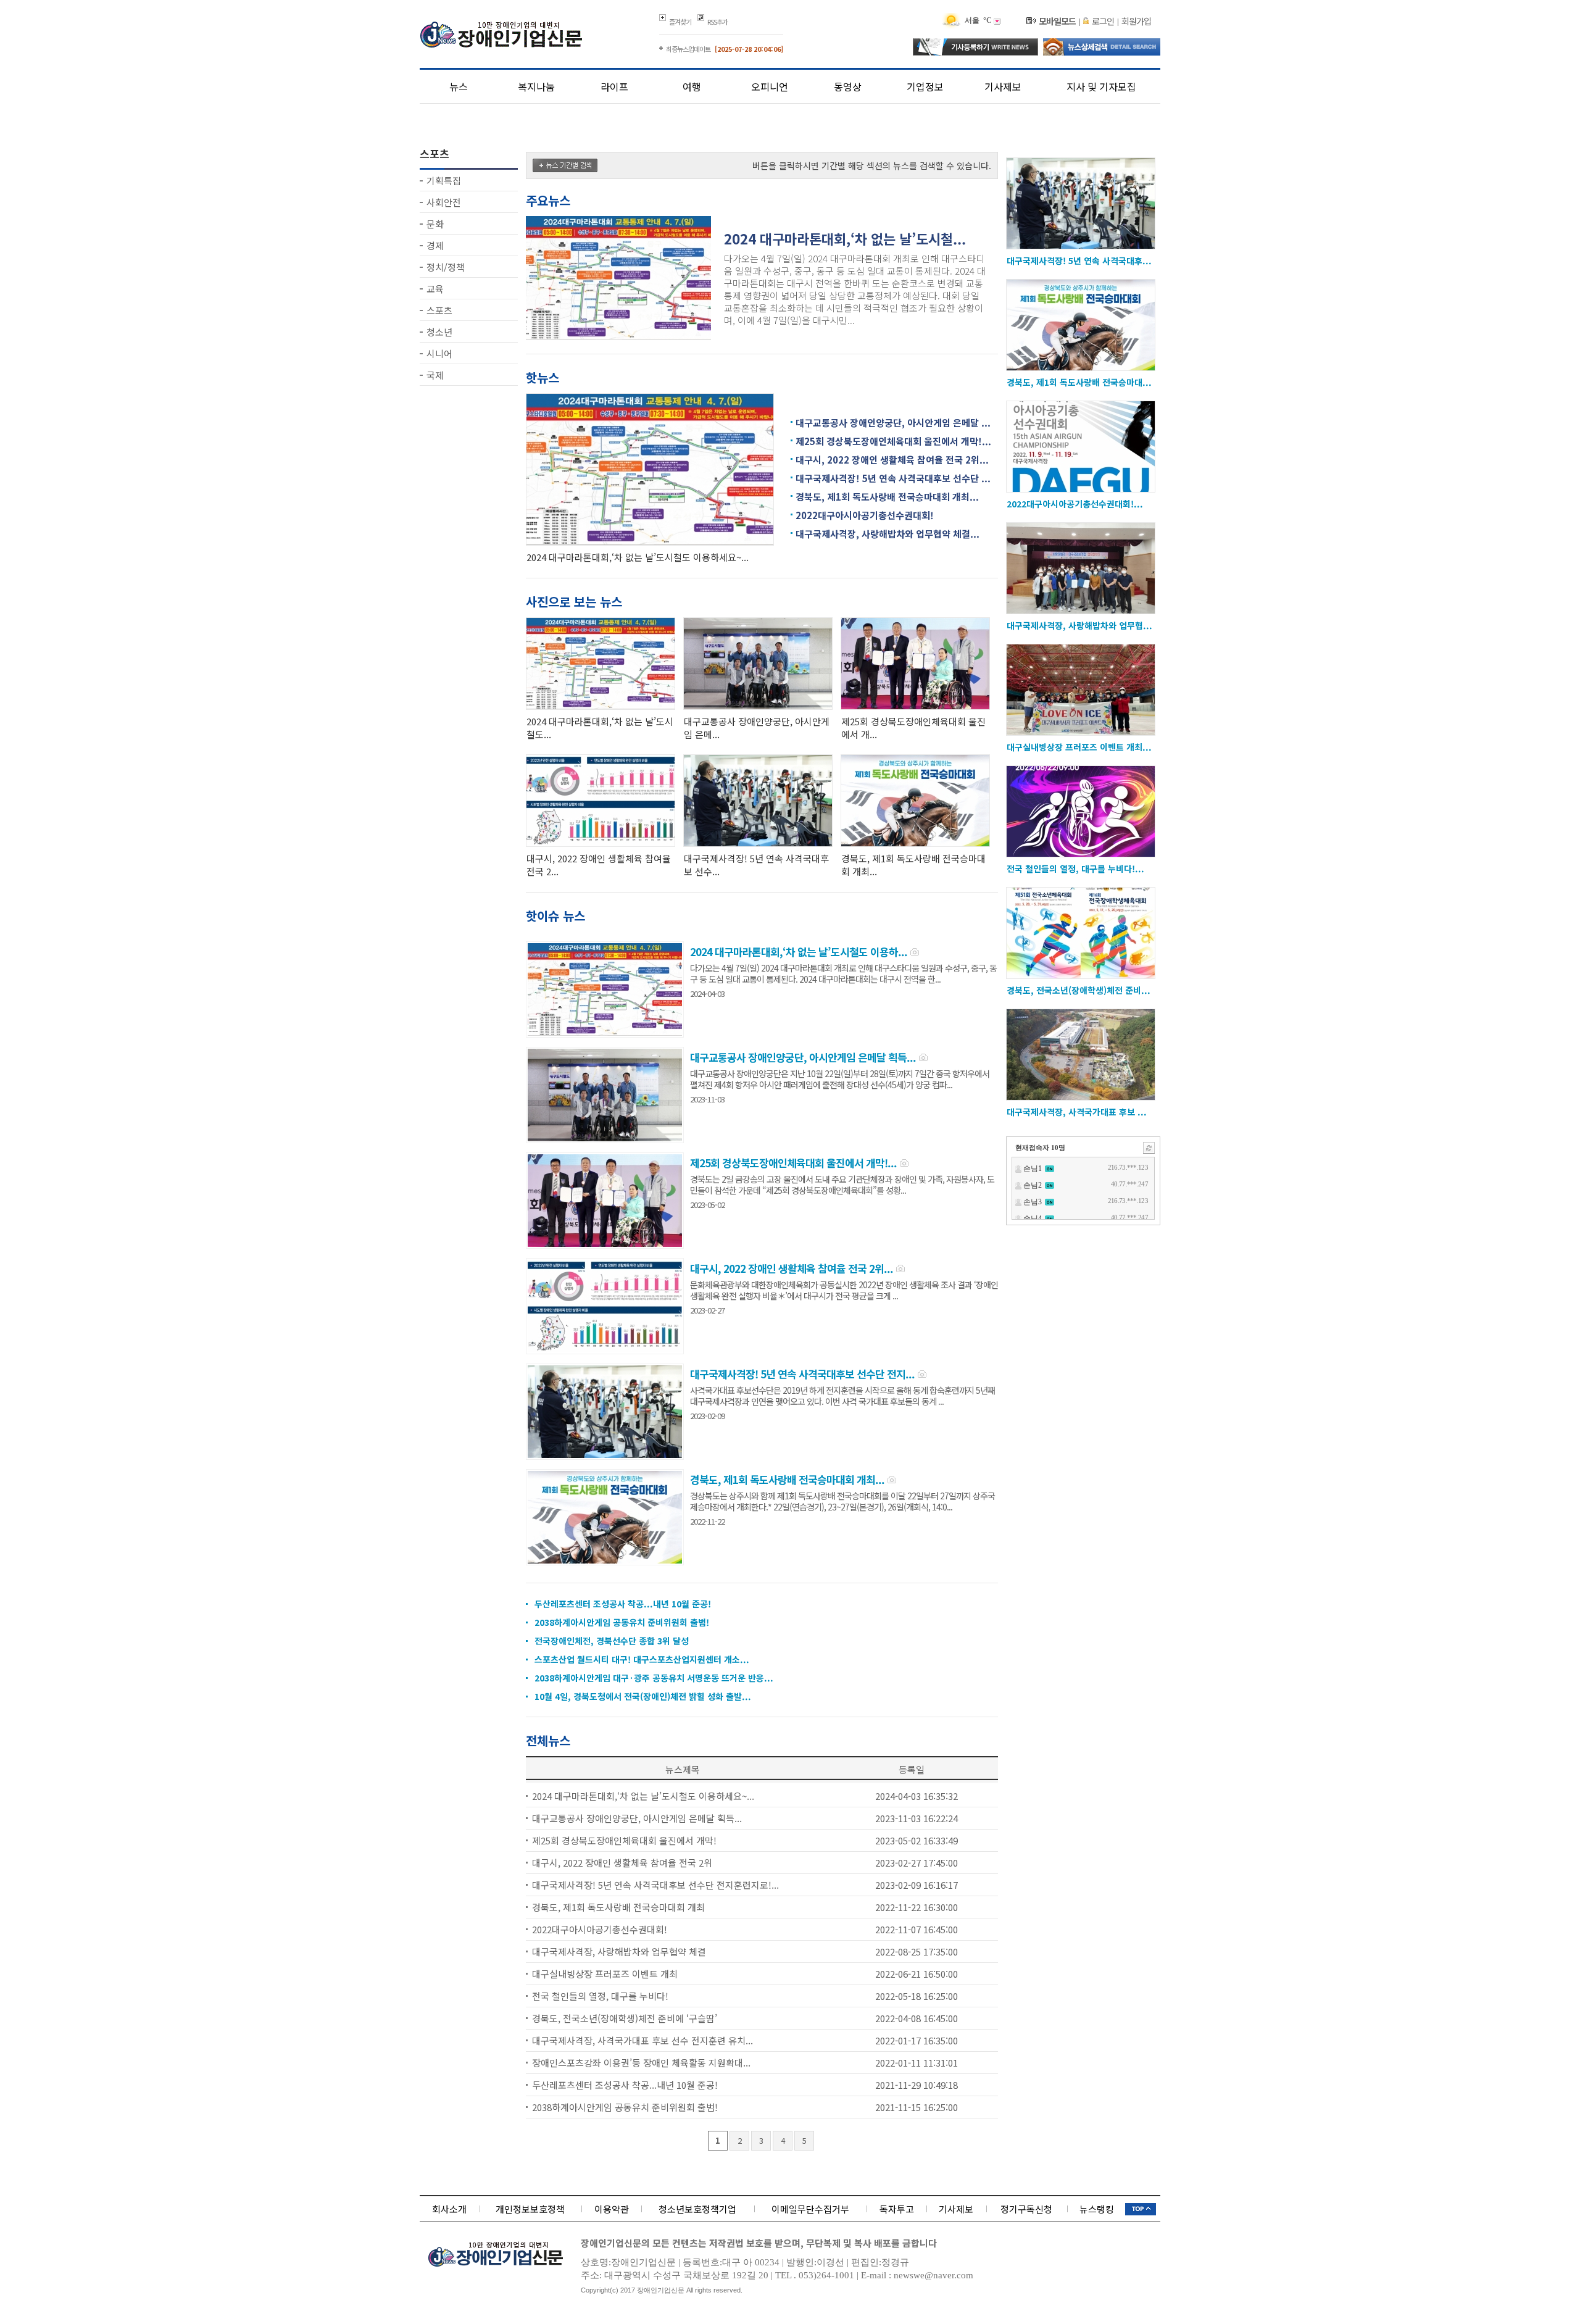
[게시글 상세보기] (650, 541)
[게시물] (605, 1034)
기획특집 (444, 181)
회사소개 (449, 2209)
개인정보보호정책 (530, 2209)
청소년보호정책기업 (697, 2209)
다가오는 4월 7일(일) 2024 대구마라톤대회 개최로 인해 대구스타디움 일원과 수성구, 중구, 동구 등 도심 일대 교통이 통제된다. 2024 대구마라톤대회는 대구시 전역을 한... (843, 973)
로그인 (1103, 21)
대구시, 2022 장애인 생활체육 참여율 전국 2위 (622, 1863)
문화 (435, 224)
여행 (692, 86)
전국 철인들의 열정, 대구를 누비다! (600, 1996)
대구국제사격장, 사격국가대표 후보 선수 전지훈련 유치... (642, 2040)
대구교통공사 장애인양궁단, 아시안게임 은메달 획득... (637, 1818)
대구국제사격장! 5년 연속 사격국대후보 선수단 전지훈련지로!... (655, 1885)
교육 (435, 289)
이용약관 (612, 2209)
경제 (435, 245)
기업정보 (925, 86)
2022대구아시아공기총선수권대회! (600, 1929)
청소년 (439, 332)
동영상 (848, 86)
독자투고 (897, 2209)
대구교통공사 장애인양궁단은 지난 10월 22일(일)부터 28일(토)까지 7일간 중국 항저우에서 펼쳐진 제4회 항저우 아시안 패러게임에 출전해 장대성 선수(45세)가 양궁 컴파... (840, 1079)
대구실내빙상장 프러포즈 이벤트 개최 (605, 1974)
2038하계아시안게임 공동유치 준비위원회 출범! (625, 2107)
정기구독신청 (1026, 2209)
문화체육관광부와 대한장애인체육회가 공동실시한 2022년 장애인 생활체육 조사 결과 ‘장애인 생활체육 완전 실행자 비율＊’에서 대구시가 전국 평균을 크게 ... (844, 1290)
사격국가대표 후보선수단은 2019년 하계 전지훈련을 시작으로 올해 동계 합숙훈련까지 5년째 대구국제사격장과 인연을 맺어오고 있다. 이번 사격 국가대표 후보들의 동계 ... (842, 1396)
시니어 (439, 353)
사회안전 (444, 202)
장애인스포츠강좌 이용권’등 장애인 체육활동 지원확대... (641, 2063)
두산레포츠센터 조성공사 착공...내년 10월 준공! (625, 2085)
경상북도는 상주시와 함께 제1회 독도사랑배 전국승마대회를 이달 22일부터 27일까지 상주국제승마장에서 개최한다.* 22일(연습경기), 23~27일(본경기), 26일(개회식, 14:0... (842, 1501)
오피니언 (770, 86)
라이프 (614, 86)
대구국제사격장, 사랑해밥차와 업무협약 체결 (619, 1951)
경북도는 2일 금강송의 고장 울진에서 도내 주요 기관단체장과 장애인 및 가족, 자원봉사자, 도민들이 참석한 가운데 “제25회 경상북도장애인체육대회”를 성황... (842, 1185)
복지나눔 (536, 86)
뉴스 (459, 86)
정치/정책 (446, 267)
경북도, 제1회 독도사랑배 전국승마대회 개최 (618, 1907)
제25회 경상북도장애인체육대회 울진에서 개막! (624, 1840)
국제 (435, 375)
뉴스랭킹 (1097, 2209)
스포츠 (439, 310)
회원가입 (1136, 21)
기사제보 (1003, 86)
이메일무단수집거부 (810, 2209)
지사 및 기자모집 (1101, 86)
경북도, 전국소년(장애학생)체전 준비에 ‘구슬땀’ (625, 2018)
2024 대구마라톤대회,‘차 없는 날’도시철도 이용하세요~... (643, 1796)
